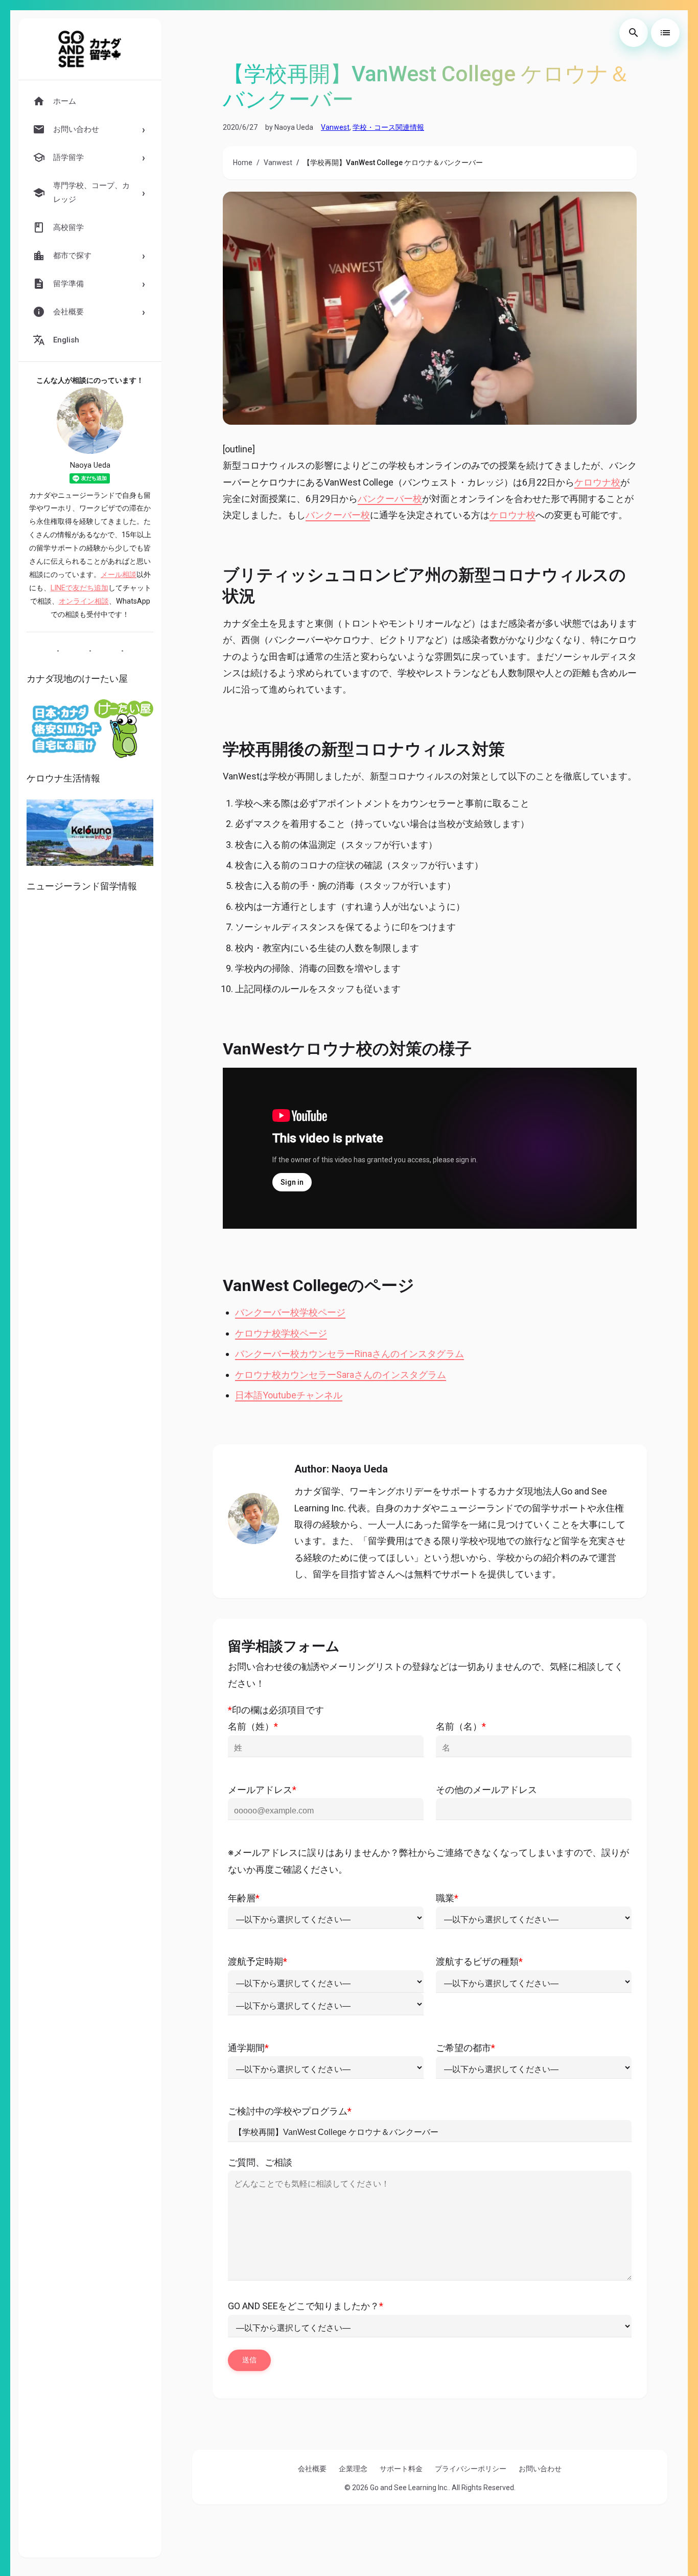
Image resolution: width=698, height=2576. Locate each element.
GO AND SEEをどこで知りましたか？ (306, 2306)
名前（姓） (253, 1726)
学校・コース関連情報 (388, 127)
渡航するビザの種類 (479, 1961)
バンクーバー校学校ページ (290, 1312)
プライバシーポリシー (471, 2469)
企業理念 (353, 2469)
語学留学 (68, 157)
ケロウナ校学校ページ (281, 1333)
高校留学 (68, 227)
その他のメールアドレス (486, 1790)
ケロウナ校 (597, 482)
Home (243, 163)
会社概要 (312, 2469)
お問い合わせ (540, 2469)
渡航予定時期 (258, 1961)
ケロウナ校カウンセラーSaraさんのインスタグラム (341, 1375)
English (66, 340)
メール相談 (119, 575)
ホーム (65, 101)
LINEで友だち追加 (79, 588)
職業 (447, 1898)
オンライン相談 (84, 601)
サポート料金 (401, 2469)
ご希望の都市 (466, 2048)
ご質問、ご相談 (260, 2162)
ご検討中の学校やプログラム (290, 2111)
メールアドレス (262, 1790)
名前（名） (461, 1726)
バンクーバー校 (390, 499)
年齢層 (244, 1898)
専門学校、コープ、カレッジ (91, 192)
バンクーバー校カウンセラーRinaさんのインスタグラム (350, 1354)
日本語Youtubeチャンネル (289, 1395)
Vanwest (335, 127)
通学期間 (248, 2048)
